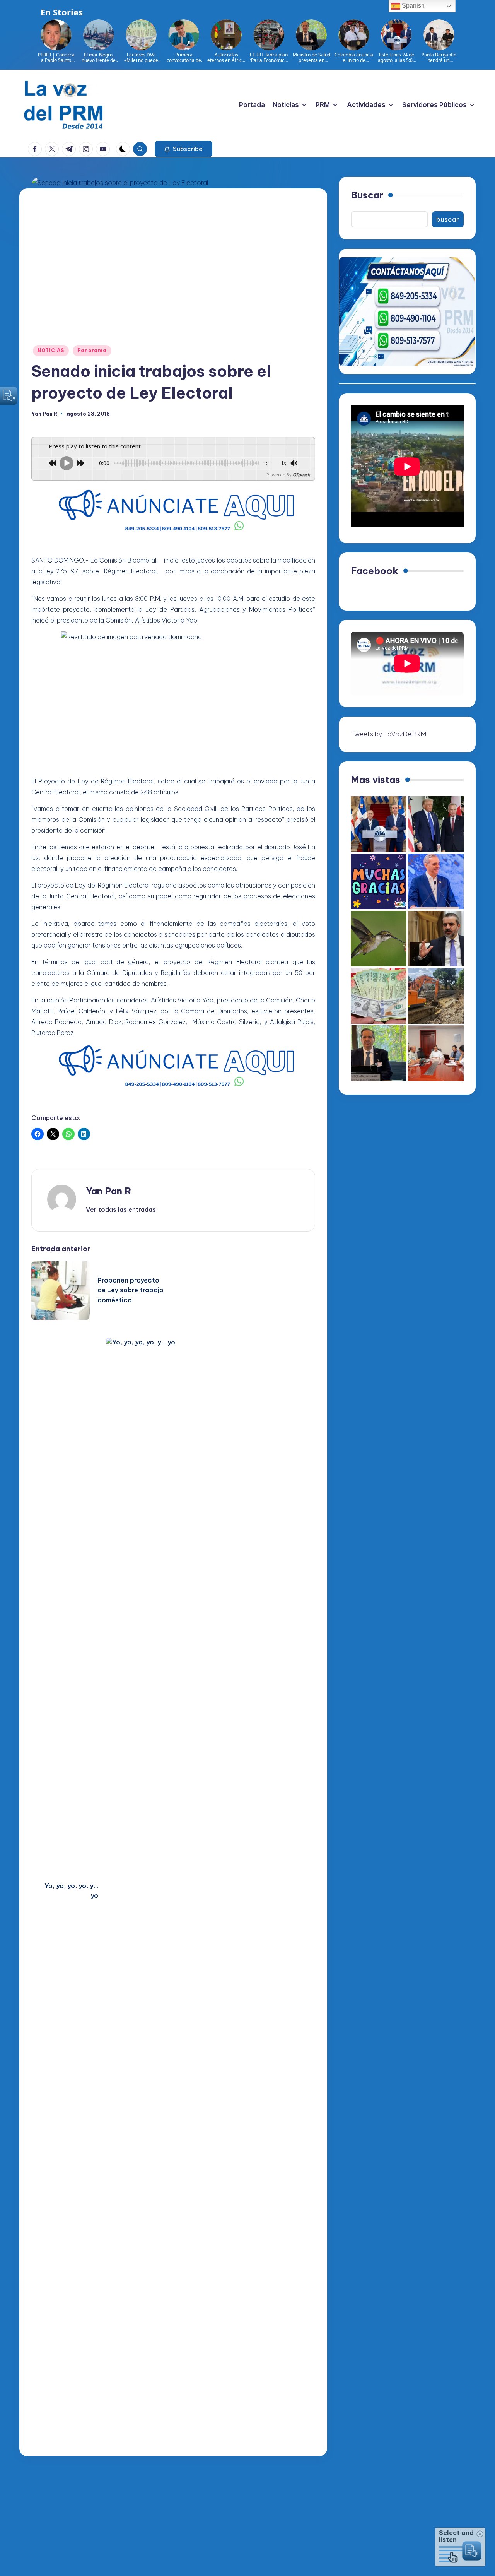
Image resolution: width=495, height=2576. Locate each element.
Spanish (412, 6)
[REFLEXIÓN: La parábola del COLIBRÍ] (379, 939)
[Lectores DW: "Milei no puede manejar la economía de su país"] (379, 996)
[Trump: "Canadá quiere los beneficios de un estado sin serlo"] (436, 824)
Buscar (367, 195)
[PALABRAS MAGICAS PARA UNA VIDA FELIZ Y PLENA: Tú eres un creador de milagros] (379, 881)
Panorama (92, 350)
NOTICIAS (51, 350)
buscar (448, 219)
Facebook (375, 571)
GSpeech (301, 475)
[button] (183, 149)
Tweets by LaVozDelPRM (388, 734)
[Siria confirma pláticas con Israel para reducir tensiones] (436, 939)
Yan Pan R (109, 1191)
